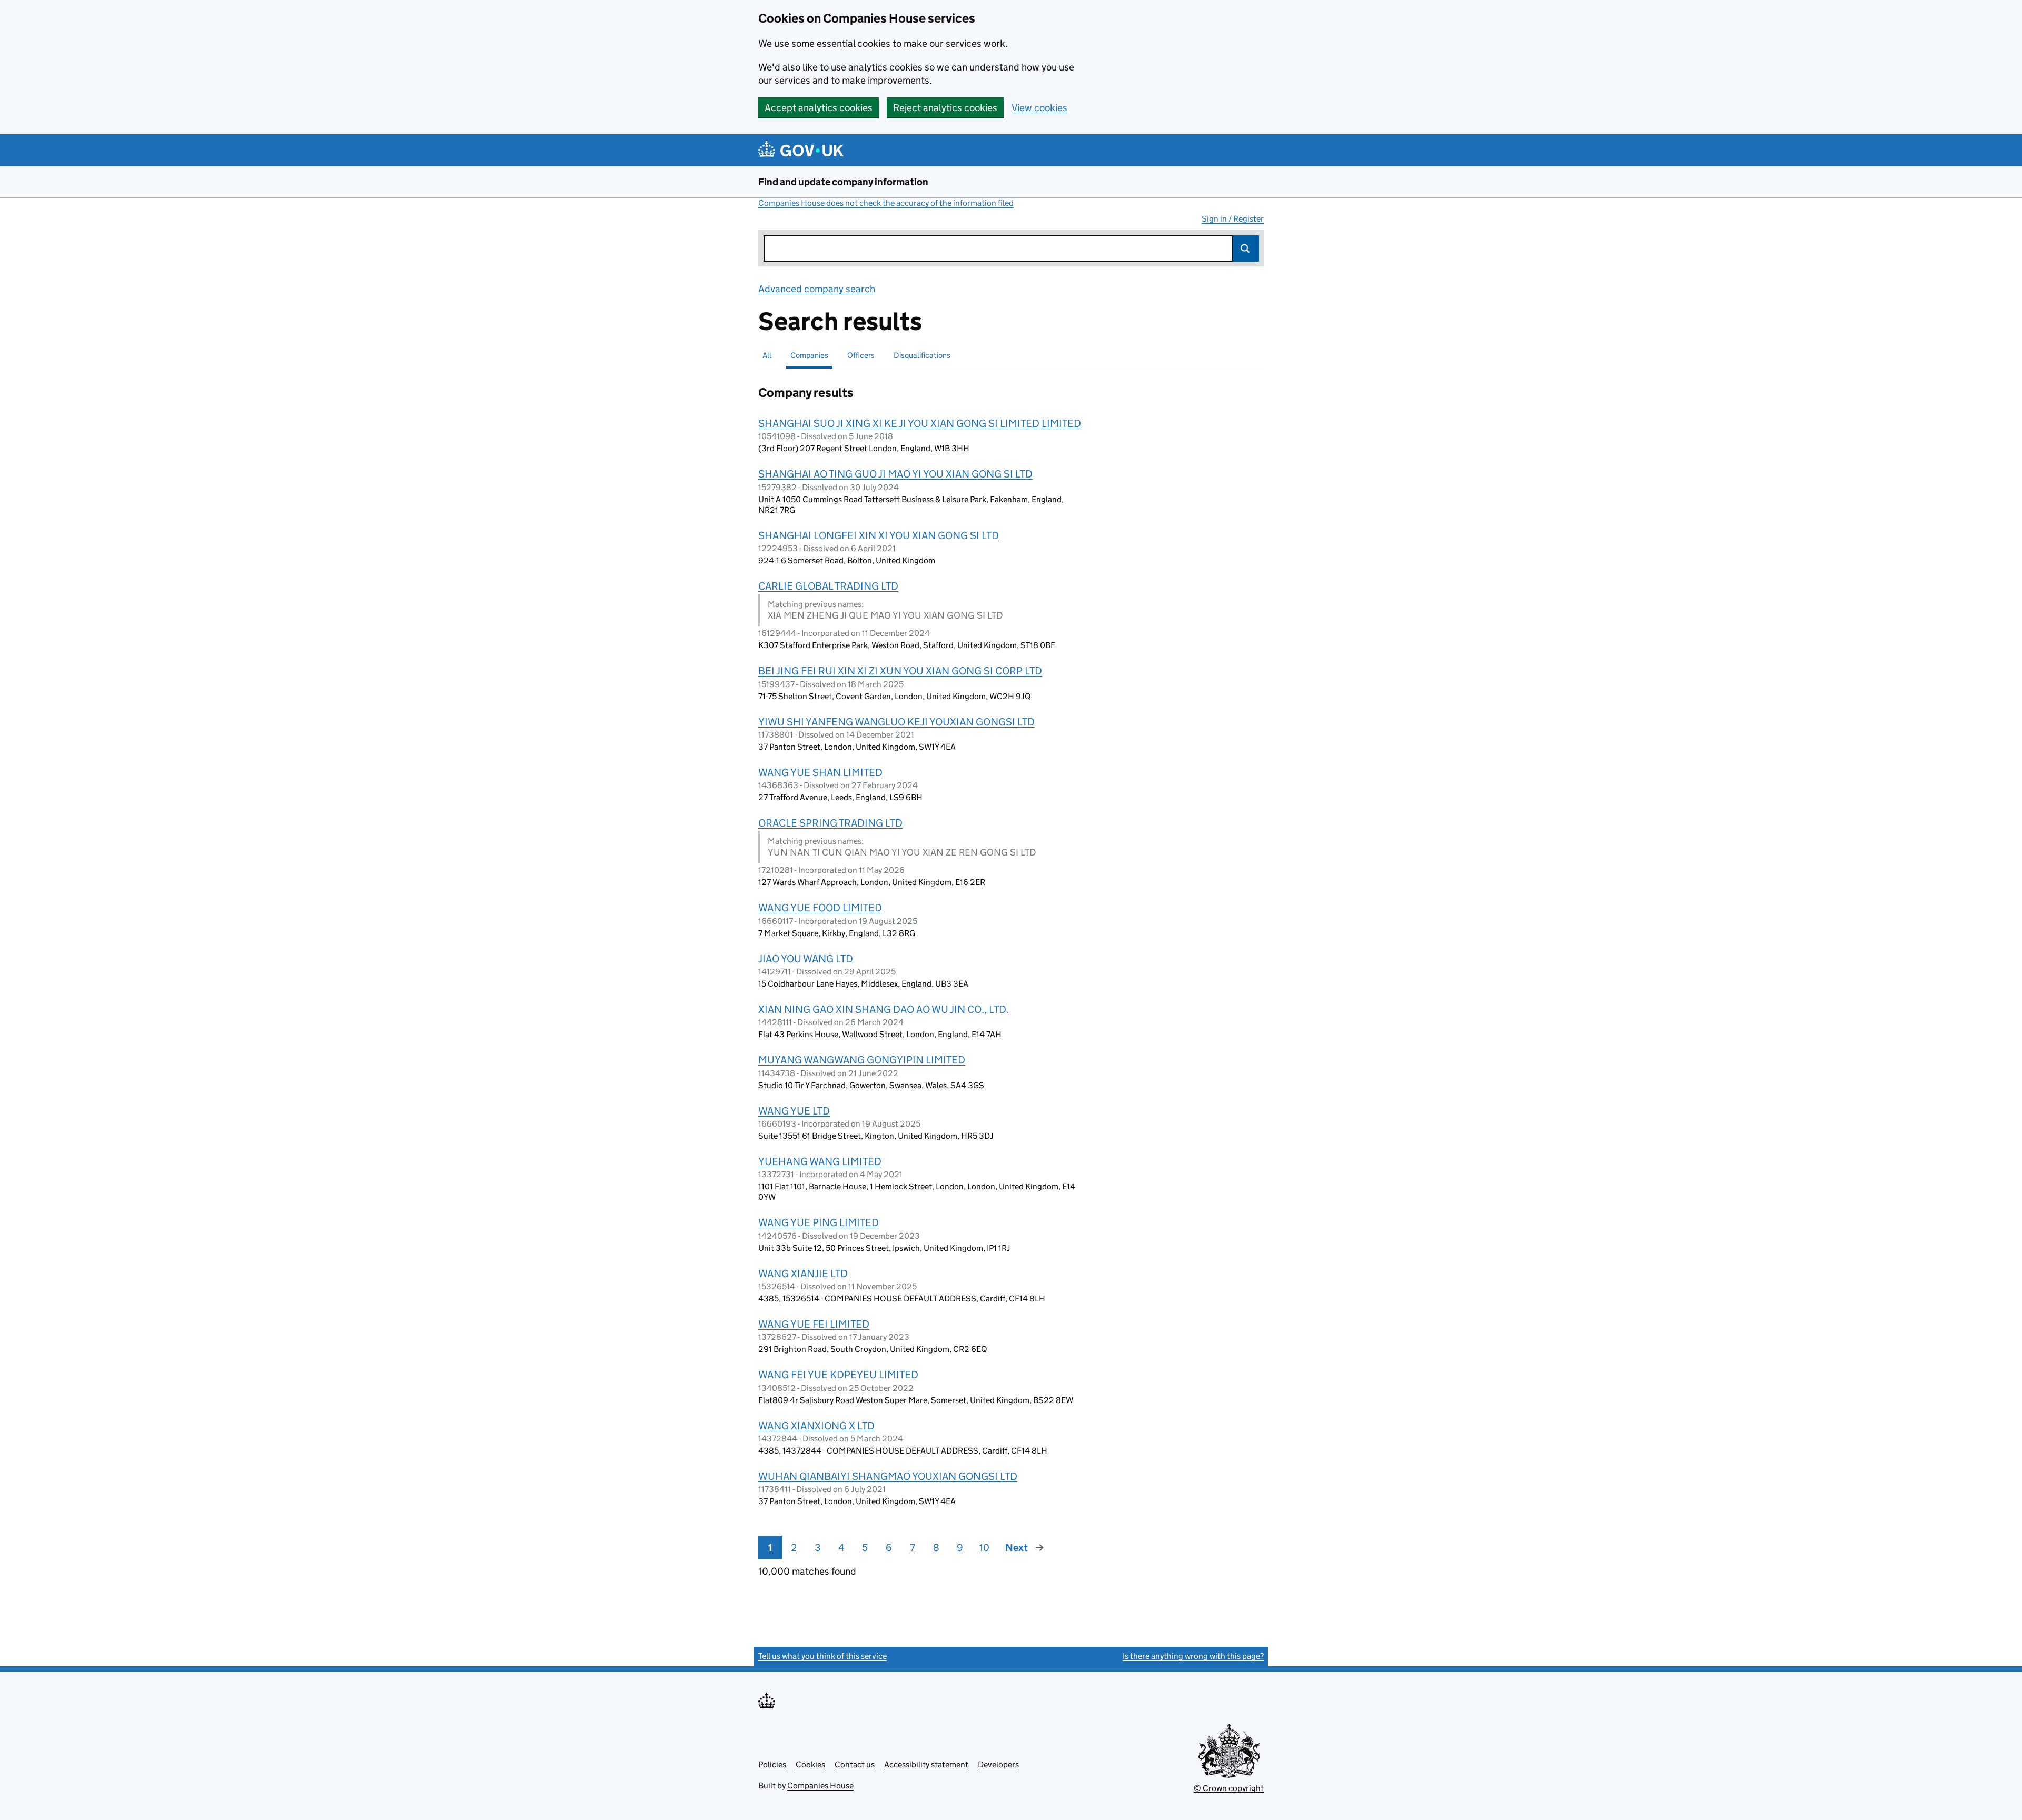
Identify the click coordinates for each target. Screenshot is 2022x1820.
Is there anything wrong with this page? (1193, 1656)
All (767, 355)
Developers (998, 1764)
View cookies (1039, 108)
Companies (809, 355)
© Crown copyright (1229, 1788)
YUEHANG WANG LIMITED (820, 1161)
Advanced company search (817, 289)
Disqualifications (922, 355)
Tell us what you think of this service (822, 1656)
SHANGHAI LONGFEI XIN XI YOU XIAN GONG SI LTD (879, 535)
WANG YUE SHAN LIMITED (820, 772)
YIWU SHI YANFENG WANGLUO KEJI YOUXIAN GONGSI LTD (896, 722)
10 (984, 1548)
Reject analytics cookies (945, 108)
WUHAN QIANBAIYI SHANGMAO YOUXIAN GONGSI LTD (888, 1476)
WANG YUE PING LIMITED (819, 1222)
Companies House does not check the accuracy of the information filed (886, 203)
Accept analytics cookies (819, 108)
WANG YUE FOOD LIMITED (820, 908)
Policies (772, 1764)
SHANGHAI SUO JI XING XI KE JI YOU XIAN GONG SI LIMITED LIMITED (920, 423)
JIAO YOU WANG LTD (806, 959)
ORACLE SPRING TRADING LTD (830, 823)
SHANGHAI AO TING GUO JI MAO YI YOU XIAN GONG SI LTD (895, 474)
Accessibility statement (926, 1764)
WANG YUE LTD (794, 1111)
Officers (861, 355)
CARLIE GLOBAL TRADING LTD (828, 586)
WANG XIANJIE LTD (803, 1274)
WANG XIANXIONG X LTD (816, 1426)
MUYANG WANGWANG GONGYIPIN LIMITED (862, 1060)
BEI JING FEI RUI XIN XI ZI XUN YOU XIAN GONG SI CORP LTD (900, 671)
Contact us (855, 1764)
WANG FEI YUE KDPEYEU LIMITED (838, 1375)
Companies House (820, 1786)
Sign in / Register (1233, 219)
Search (1246, 248)
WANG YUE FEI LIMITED (814, 1324)
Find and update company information (843, 182)
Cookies (810, 1764)
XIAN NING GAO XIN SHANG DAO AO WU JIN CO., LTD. (884, 1009)
